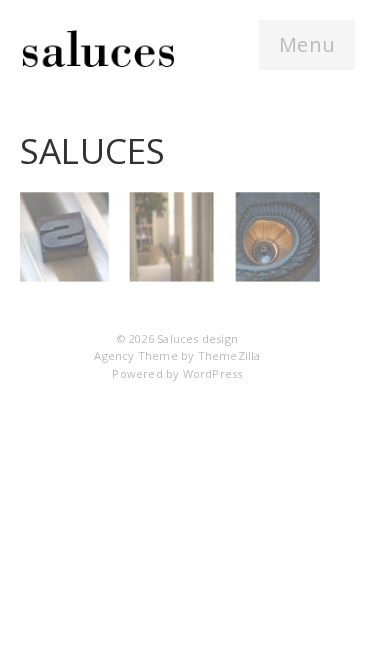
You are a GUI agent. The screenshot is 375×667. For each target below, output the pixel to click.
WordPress (213, 373)
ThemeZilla (229, 355)
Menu (307, 44)
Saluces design (197, 338)
